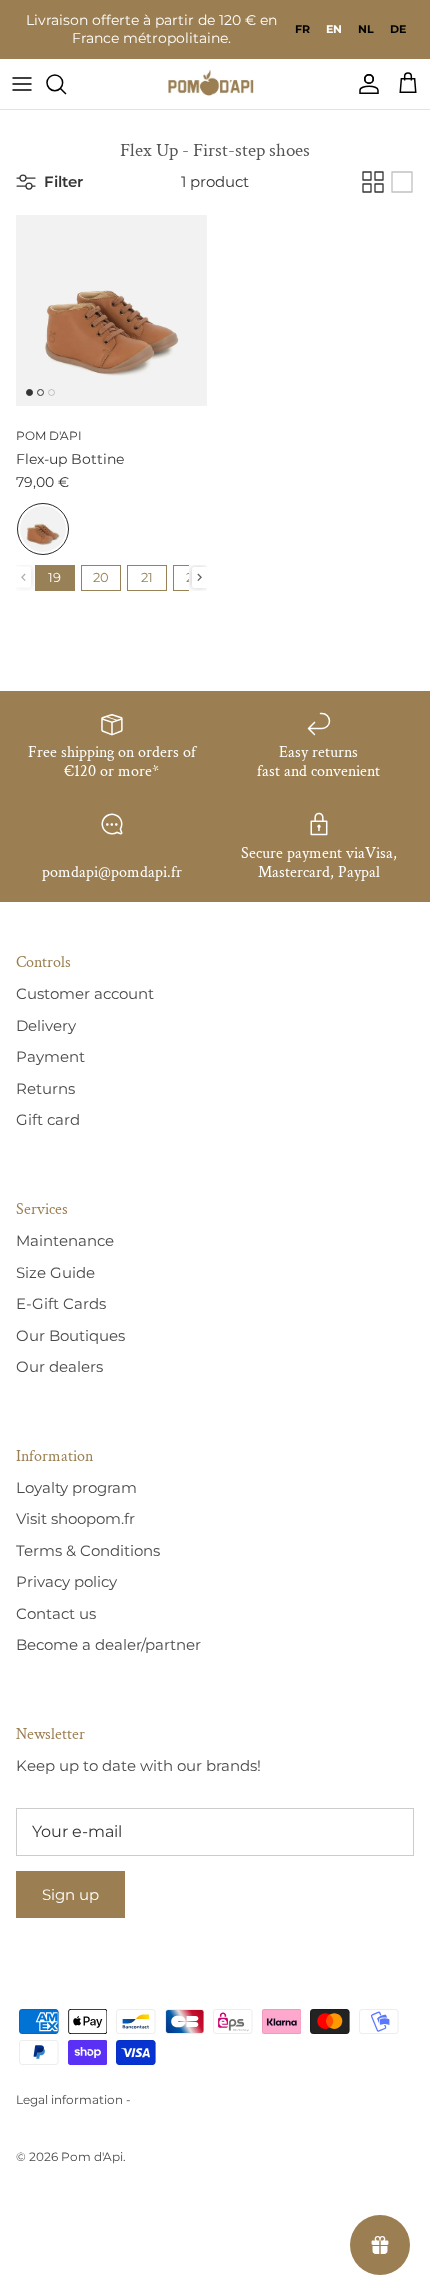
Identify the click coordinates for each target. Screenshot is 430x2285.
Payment (50, 1056)
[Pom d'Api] (215, 84)
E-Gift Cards (61, 1303)
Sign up (70, 1894)
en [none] (334, 29)
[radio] (43, 529)
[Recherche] (66, 84)
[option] (302, 29)
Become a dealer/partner (108, 1644)
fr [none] (302, 29)
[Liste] (402, 182)
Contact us (56, 1613)
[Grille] (373, 182)
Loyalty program (76, 1487)
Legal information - (73, 2099)
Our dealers (59, 1366)
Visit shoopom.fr (75, 1518)
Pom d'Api (92, 2156)
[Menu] (22, 84)
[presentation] (199, 577)
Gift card (48, 1119)
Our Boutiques (70, 1335)
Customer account (85, 993)
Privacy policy (66, 1581)
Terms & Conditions (88, 1550)
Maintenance (65, 1240)
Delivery (46, 1025)
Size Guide (55, 1272)
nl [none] (366, 29)
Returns (45, 1088)
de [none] (398, 29)
